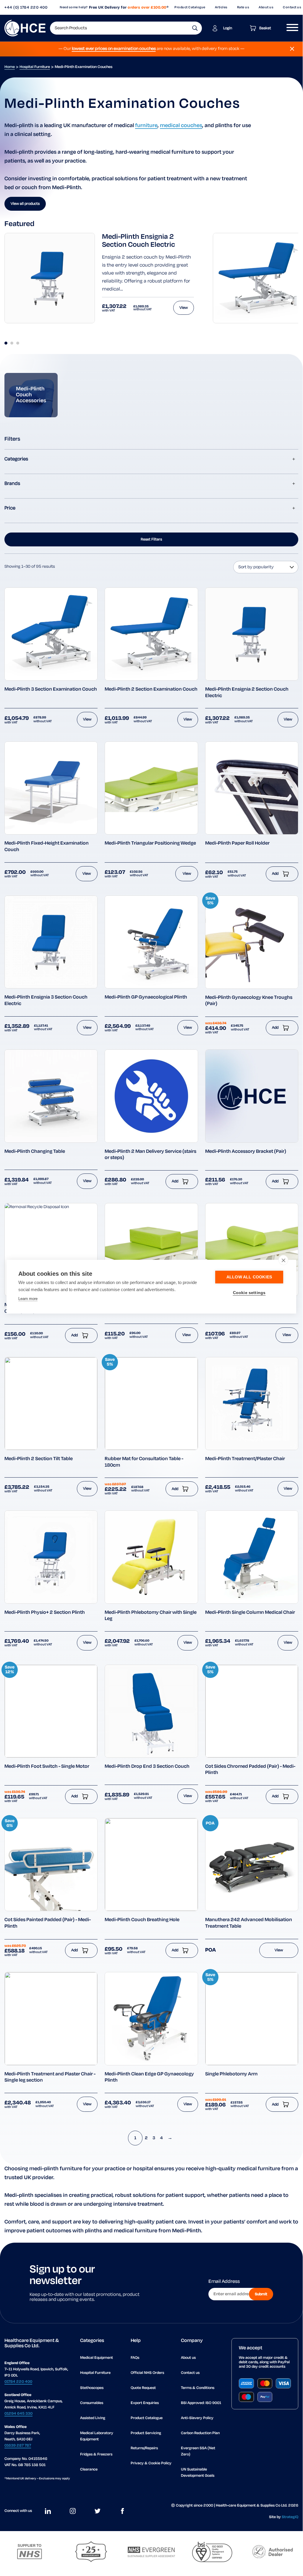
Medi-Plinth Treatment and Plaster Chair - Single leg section (50, 2077)
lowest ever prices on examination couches (114, 49)
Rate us (243, 7)
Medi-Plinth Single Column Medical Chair (250, 1613)
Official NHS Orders (147, 2373)
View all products (25, 204)
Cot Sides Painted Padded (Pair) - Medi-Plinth (48, 1923)
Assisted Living (93, 2418)
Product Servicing (146, 2433)
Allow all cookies (249, 1277)
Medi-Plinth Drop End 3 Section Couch (147, 1767)
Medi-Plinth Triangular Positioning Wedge (150, 843)
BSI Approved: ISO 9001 (201, 2403)
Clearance (89, 2469)
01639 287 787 (18, 2446)
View (184, 308)
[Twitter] (98, 2511)
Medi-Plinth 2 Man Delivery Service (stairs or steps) (150, 1155)
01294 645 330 (18, 2414)
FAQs (135, 2358)
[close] (283, 1260)
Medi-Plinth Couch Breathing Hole (142, 1920)
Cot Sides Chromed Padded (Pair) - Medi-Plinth (250, 1770)
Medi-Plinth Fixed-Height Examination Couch (47, 847)
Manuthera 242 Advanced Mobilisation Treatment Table (249, 1923)
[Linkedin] (48, 2511)
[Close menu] (292, 49)
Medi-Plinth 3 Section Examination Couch (51, 689)
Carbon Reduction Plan (200, 2433)
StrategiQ (290, 2517)
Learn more (28, 1299)
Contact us (190, 2373)
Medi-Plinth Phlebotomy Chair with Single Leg (151, 1616)
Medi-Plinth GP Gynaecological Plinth (146, 997)
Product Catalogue (190, 7)
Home (10, 67)
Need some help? (74, 7)
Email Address (224, 2282)
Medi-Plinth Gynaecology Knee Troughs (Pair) (249, 1001)
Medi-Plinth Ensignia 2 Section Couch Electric (138, 241)
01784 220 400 (18, 2382)
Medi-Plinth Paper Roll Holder (237, 843)
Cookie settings (249, 1293)
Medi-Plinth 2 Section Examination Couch (151, 689)
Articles (221, 7)
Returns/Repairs (144, 2448)
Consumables (92, 2403)
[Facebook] (122, 2511)
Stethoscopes (92, 2388)
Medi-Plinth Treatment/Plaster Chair (245, 1459)
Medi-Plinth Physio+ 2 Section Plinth (45, 1613)
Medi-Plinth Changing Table (35, 1152)
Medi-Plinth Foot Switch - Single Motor (47, 1767)
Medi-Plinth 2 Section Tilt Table (39, 1459)
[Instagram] (73, 2511)
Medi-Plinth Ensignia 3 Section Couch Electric (46, 1001)
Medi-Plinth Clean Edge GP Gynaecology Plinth (149, 2077)
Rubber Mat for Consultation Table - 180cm (144, 1462)
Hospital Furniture (35, 67)
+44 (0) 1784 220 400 (26, 8)
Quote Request (143, 2388)
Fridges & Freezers (96, 2454)
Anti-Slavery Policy (197, 2418)
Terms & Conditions (198, 2388)
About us (266, 7)
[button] (195, 28)
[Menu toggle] (290, 28)
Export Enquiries (145, 2403)
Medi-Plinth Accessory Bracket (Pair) (246, 1152)
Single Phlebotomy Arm (231, 2074)
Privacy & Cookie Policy (151, 2463)
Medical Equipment (97, 2358)
